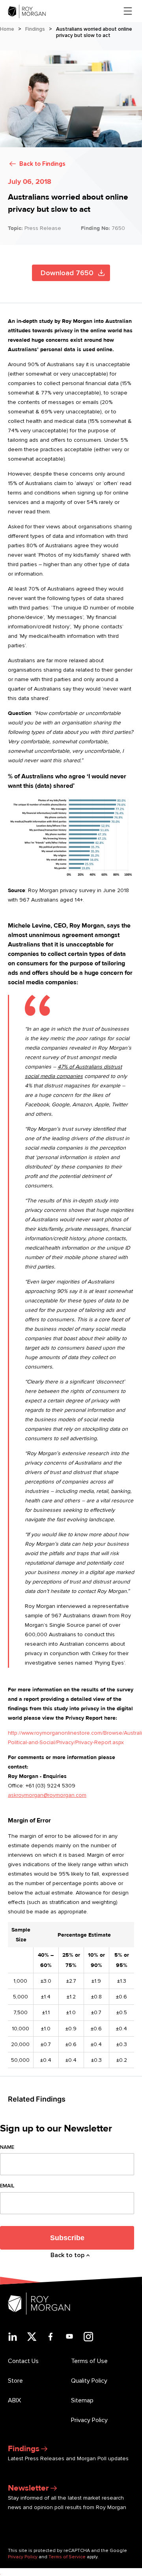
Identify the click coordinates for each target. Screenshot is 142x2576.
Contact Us (23, 2361)
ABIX (14, 2400)
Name (7, 2147)
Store (15, 2381)
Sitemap (82, 2400)
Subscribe (67, 2238)
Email (7, 2186)
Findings (35, 29)
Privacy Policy (89, 2420)
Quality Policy (89, 2381)
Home (7, 29)
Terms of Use (89, 2361)
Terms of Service (67, 2557)
